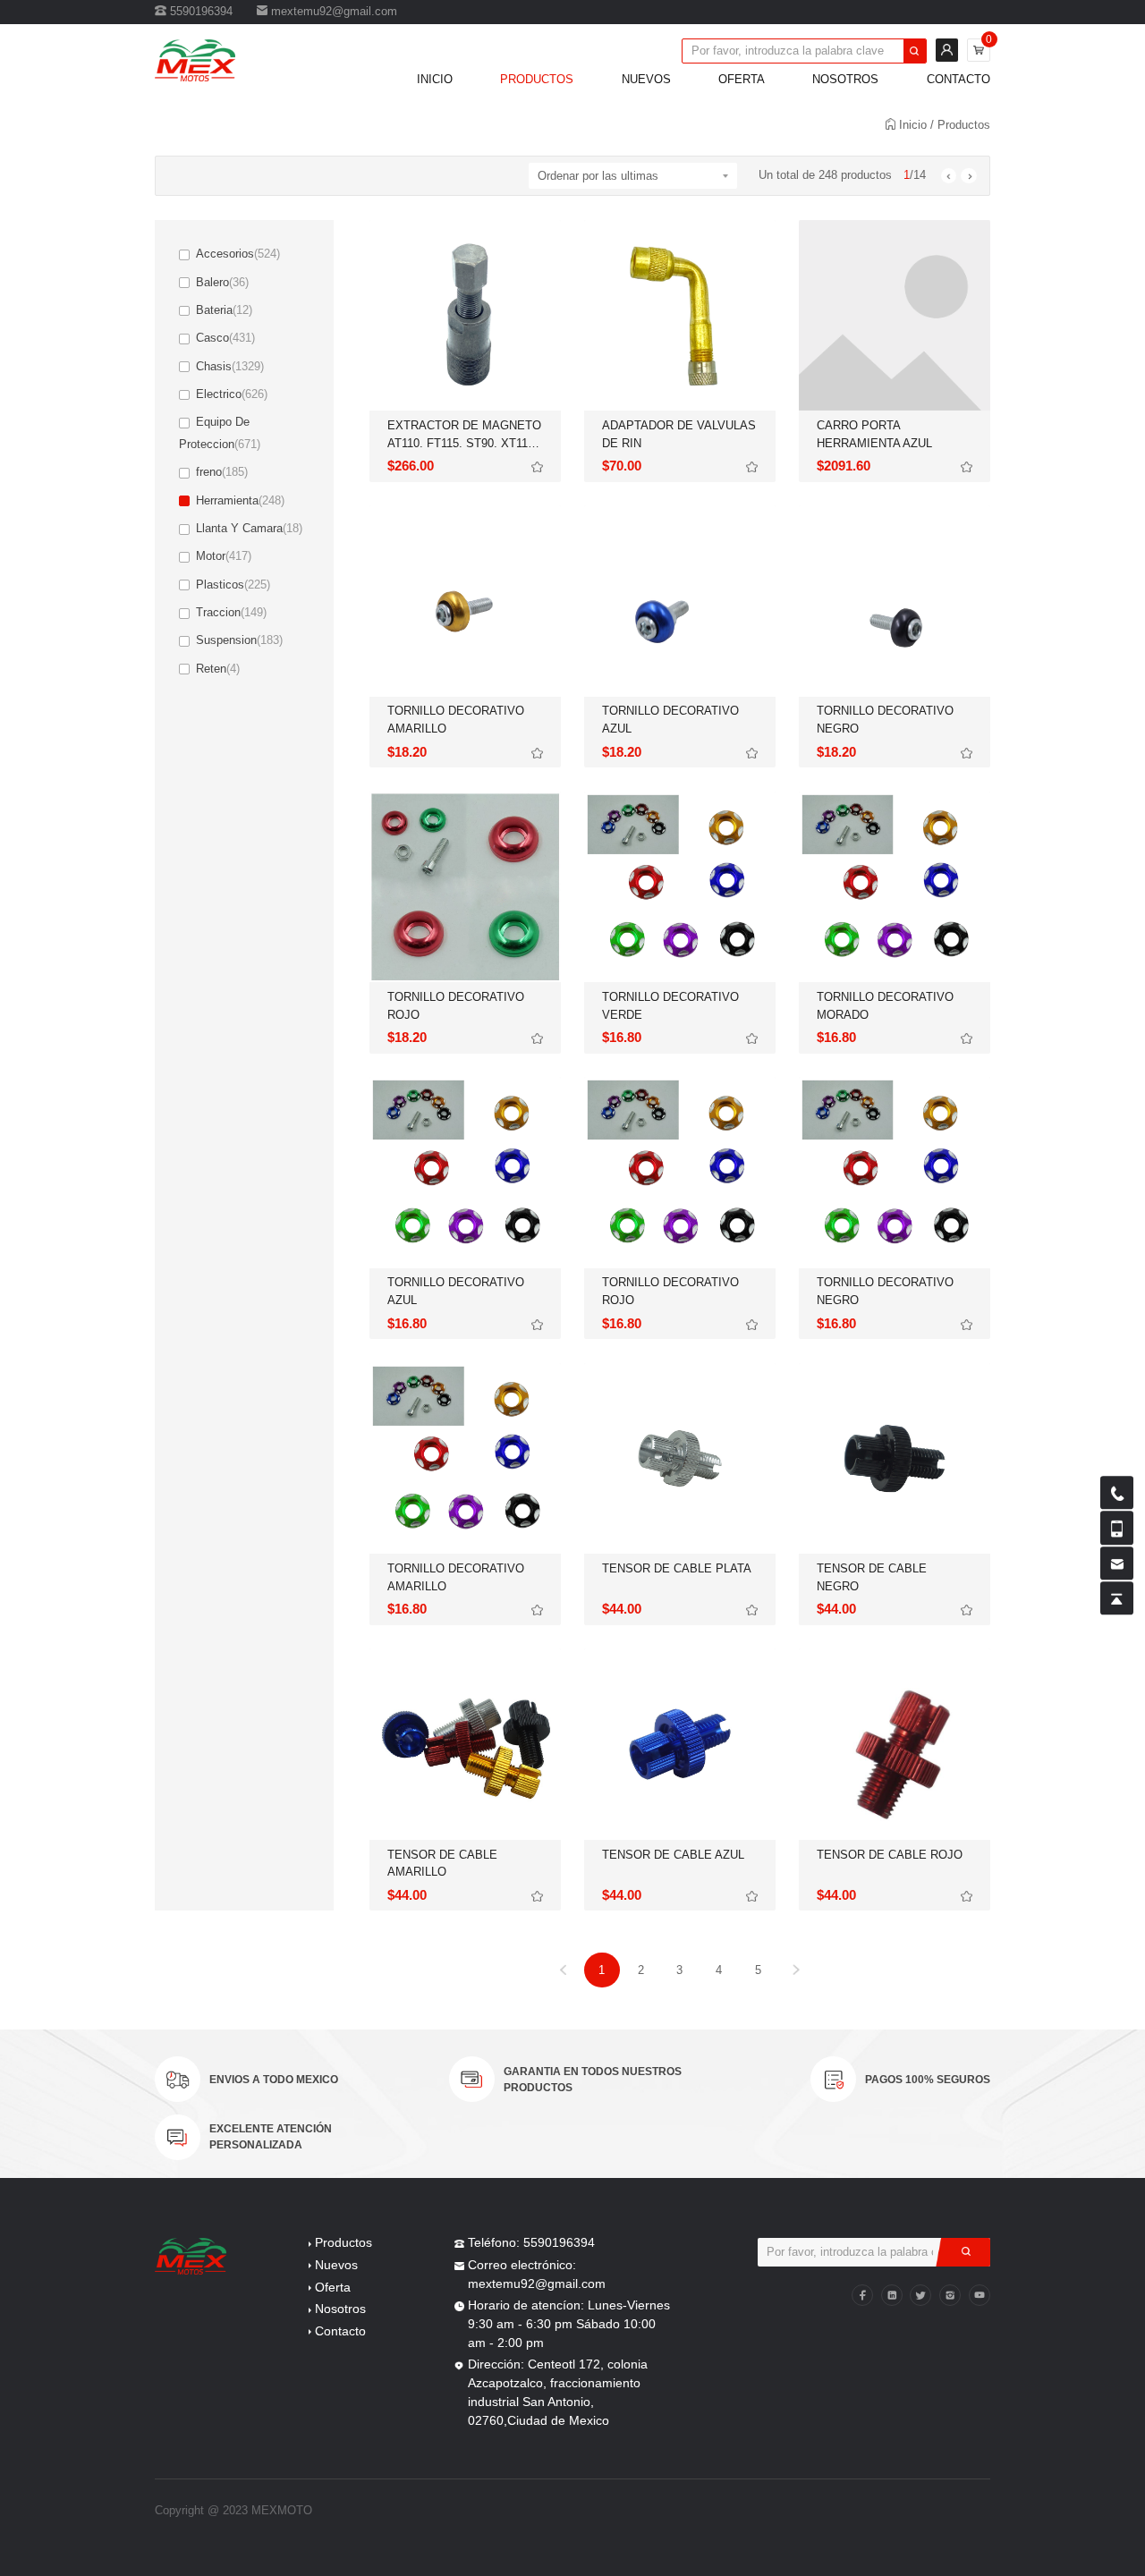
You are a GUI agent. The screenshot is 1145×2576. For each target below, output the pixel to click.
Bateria (224, 310)
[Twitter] (920, 2295)
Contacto (958, 79)
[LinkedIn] (892, 2295)
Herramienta (240, 500)
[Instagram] (950, 2295)
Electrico (232, 394)
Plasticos (233, 585)
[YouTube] (980, 2295)
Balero (222, 282)
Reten (218, 669)
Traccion (231, 612)
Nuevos (646, 79)
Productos (537, 79)
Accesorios (238, 254)
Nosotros (845, 79)
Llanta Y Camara (249, 528)
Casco (225, 338)
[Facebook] (862, 2295)
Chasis (230, 366)
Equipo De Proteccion (220, 433)
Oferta (742, 79)
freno (222, 472)
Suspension (239, 640)
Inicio (435, 79)
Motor (224, 556)
